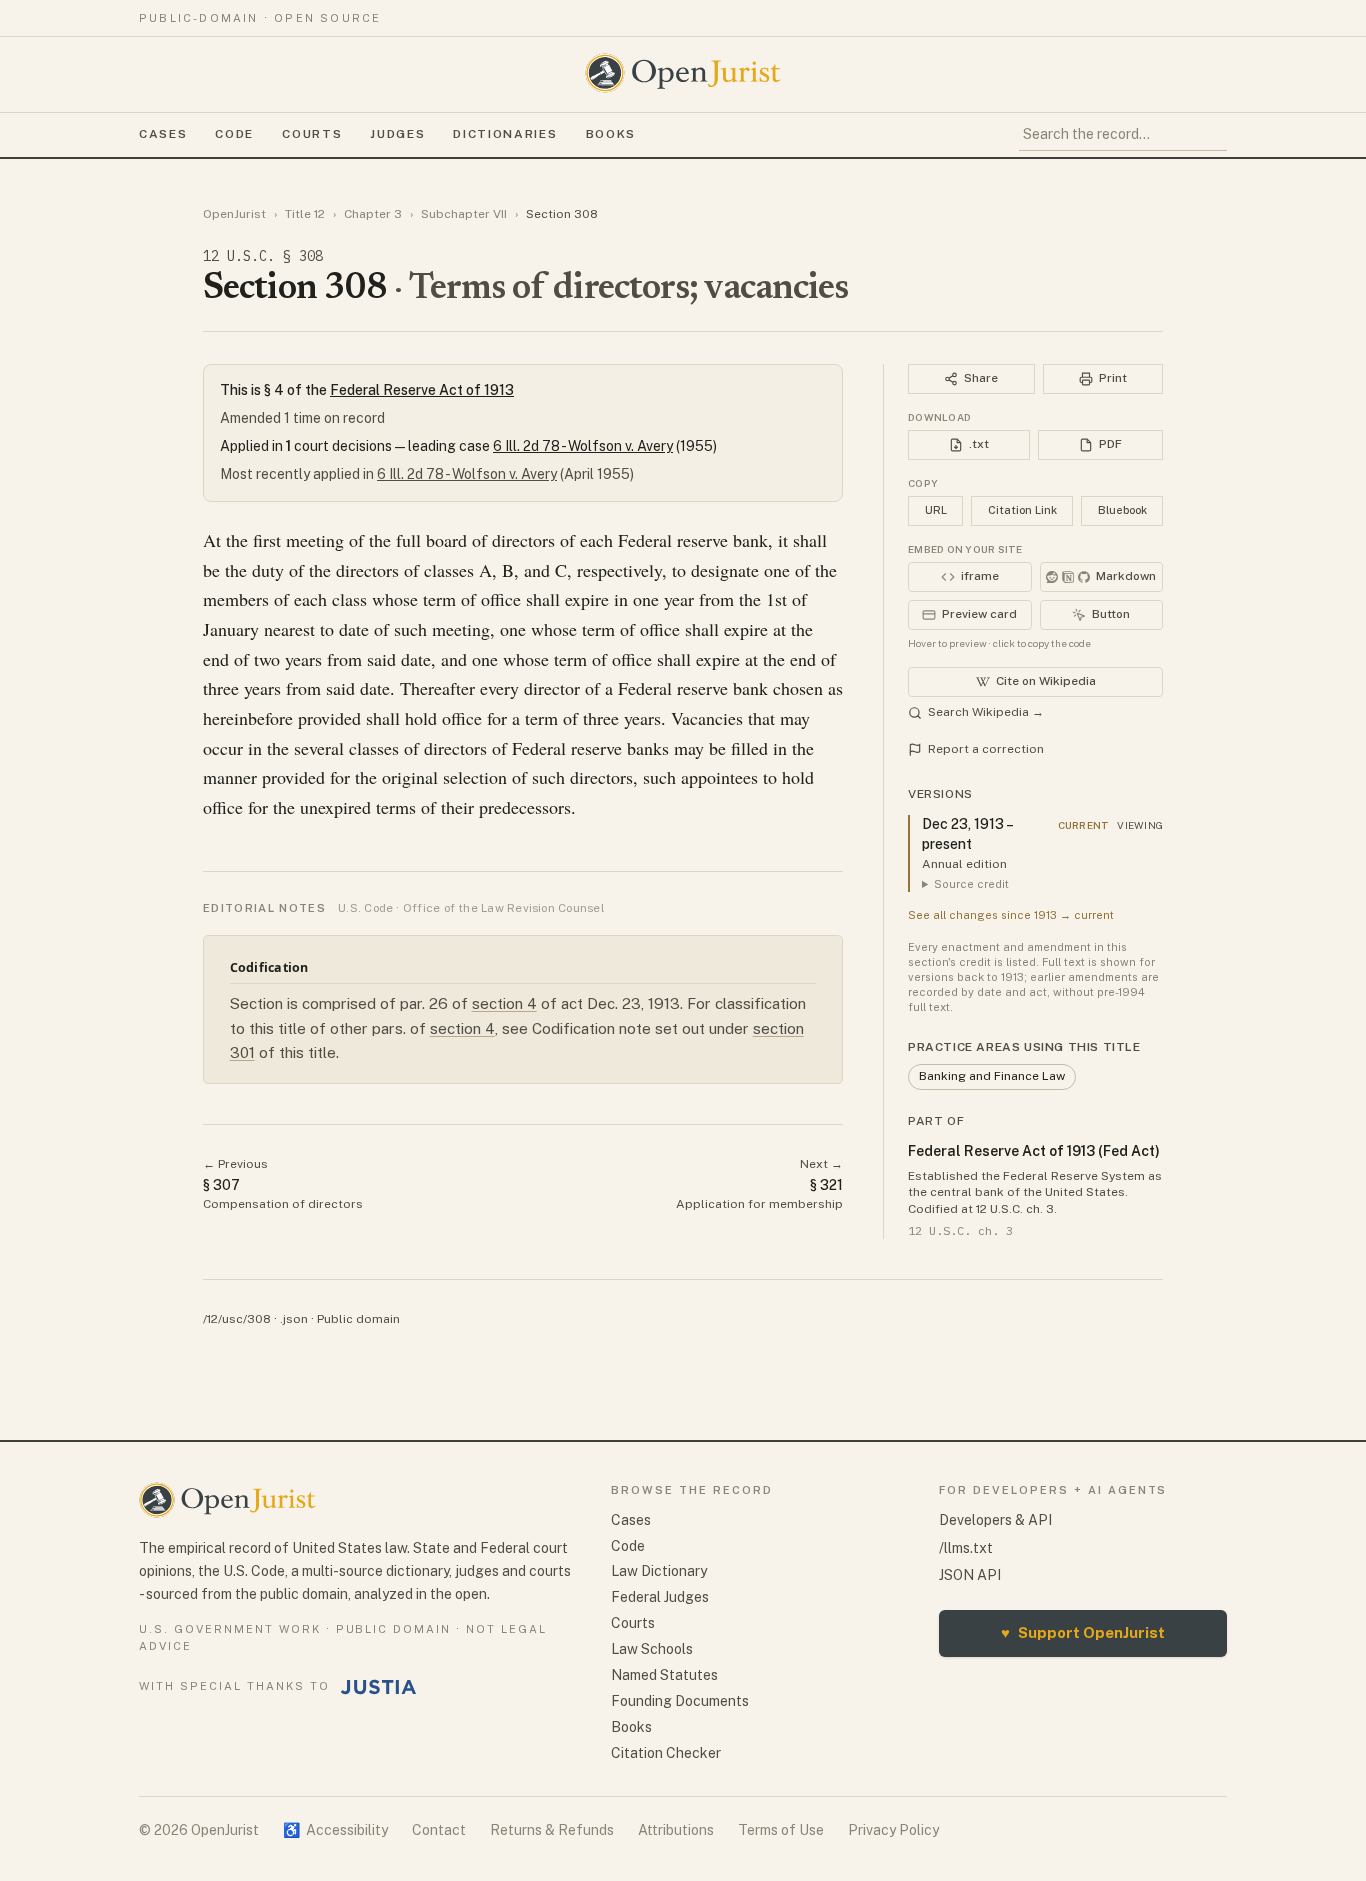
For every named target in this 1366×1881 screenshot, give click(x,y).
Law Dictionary (659, 1571)
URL (936, 510)
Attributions (676, 1830)
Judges (397, 134)
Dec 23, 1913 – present (967, 834)
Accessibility (335, 1830)
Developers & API (995, 1520)
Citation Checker (666, 1753)
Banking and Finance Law (992, 1076)
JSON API (970, 1575)
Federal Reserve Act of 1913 (422, 390)
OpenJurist (234, 214)
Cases (163, 134)
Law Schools (652, 1649)
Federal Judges (660, 1597)
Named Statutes (664, 1675)
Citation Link (1022, 510)
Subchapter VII (464, 214)
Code (234, 134)
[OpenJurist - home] (683, 73)
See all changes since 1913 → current (1011, 915)
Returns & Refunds (552, 1830)
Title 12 (305, 214)
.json (294, 1319)
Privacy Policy (893, 1830)
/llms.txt (966, 1548)
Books (611, 134)
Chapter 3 (373, 214)
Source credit (971, 884)
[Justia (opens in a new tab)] (379, 1687)
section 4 (504, 1003)
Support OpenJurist (1083, 1632)
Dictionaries (505, 134)
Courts (312, 134)
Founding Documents (680, 1701)
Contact (439, 1830)
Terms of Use (781, 1830)
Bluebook (1122, 510)
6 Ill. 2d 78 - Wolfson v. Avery (583, 446)
